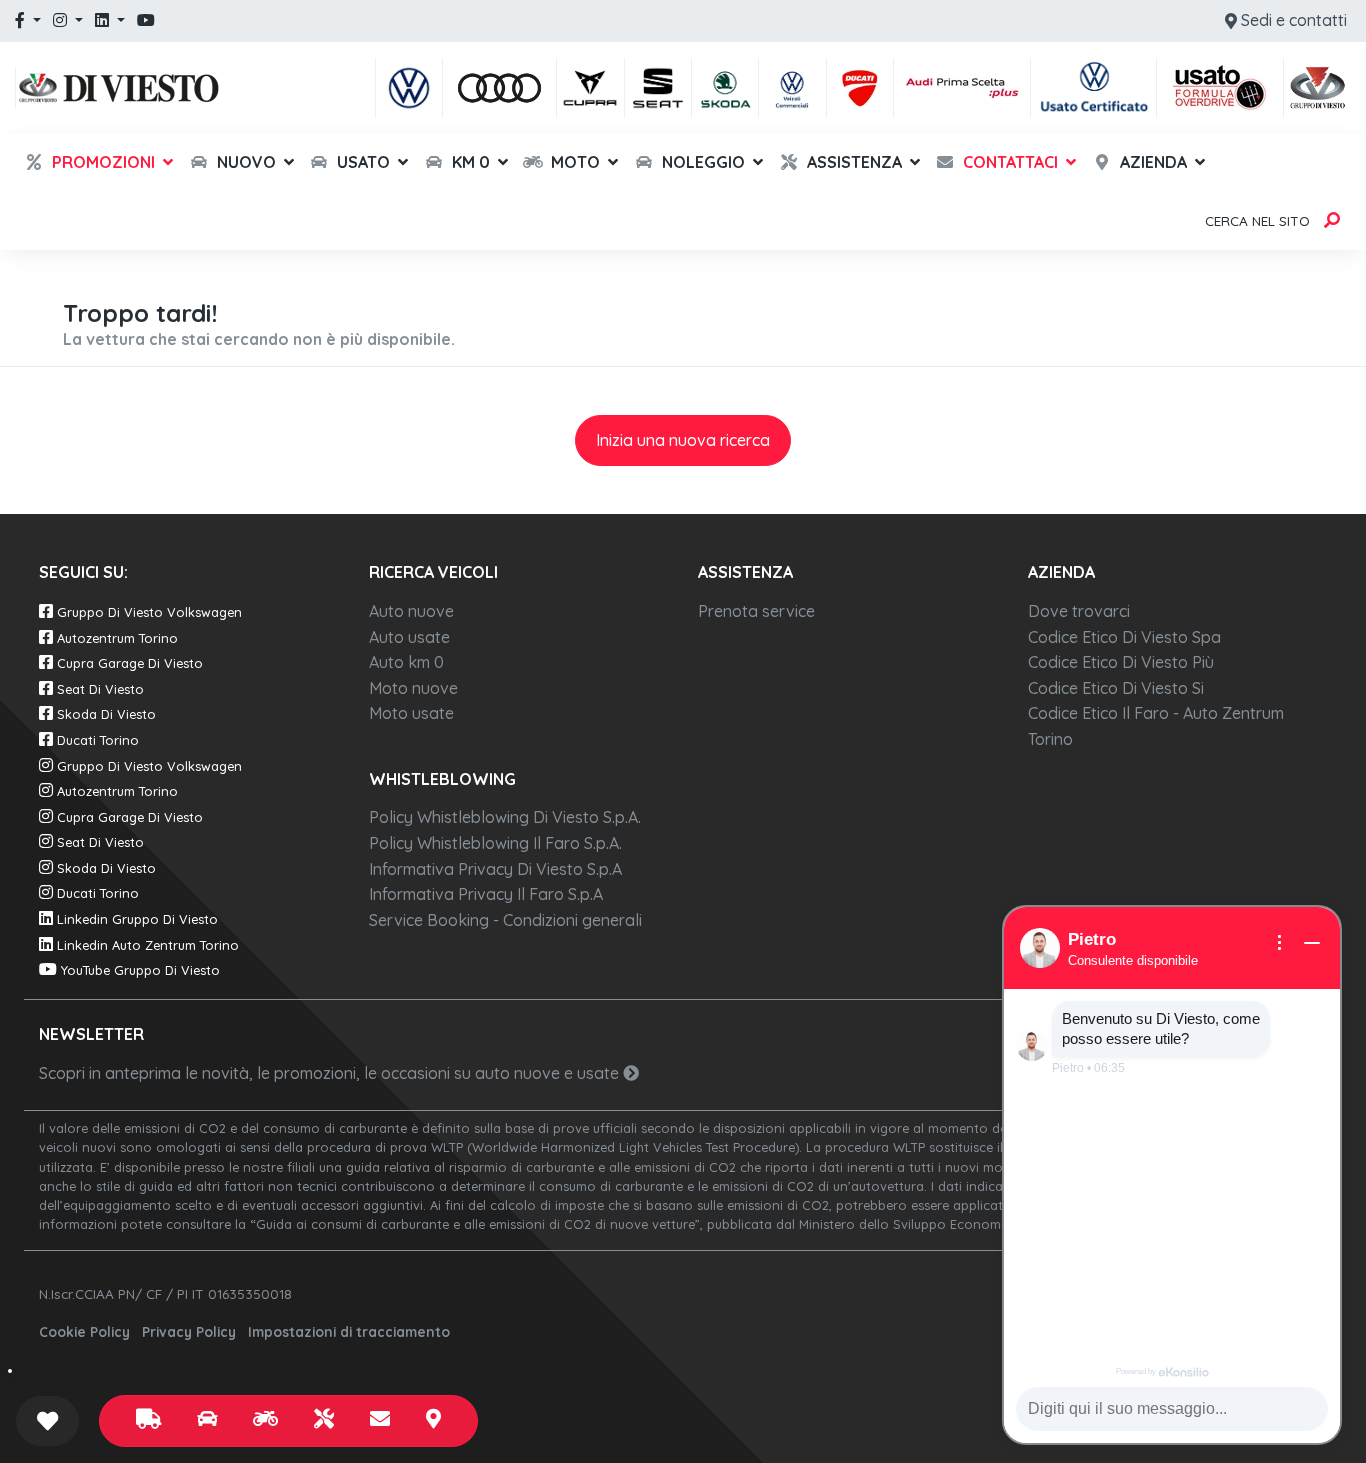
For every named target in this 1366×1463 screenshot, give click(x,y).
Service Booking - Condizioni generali (505, 920)
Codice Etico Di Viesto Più (1121, 662)
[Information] (1280, 943)
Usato (361, 162)
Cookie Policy (84, 1331)
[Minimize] (1312, 943)
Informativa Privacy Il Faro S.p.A (486, 894)
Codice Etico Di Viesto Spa (1124, 637)
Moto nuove (413, 688)
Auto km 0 (406, 662)
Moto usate (411, 713)
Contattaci (1008, 162)
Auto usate (409, 637)
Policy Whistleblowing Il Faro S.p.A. (495, 843)
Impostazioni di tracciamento (349, 1331)
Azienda (1151, 162)
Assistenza (852, 162)
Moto (573, 162)
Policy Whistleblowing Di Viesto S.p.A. (505, 817)
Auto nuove (411, 611)
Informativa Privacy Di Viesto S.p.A (495, 869)
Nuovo (244, 162)
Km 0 (469, 162)
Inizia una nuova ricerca (683, 440)
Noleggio (701, 162)
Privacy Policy (189, 1331)
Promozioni (101, 162)
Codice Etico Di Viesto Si (1116, 688)
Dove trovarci (1079, 611)
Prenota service (756, 611)
